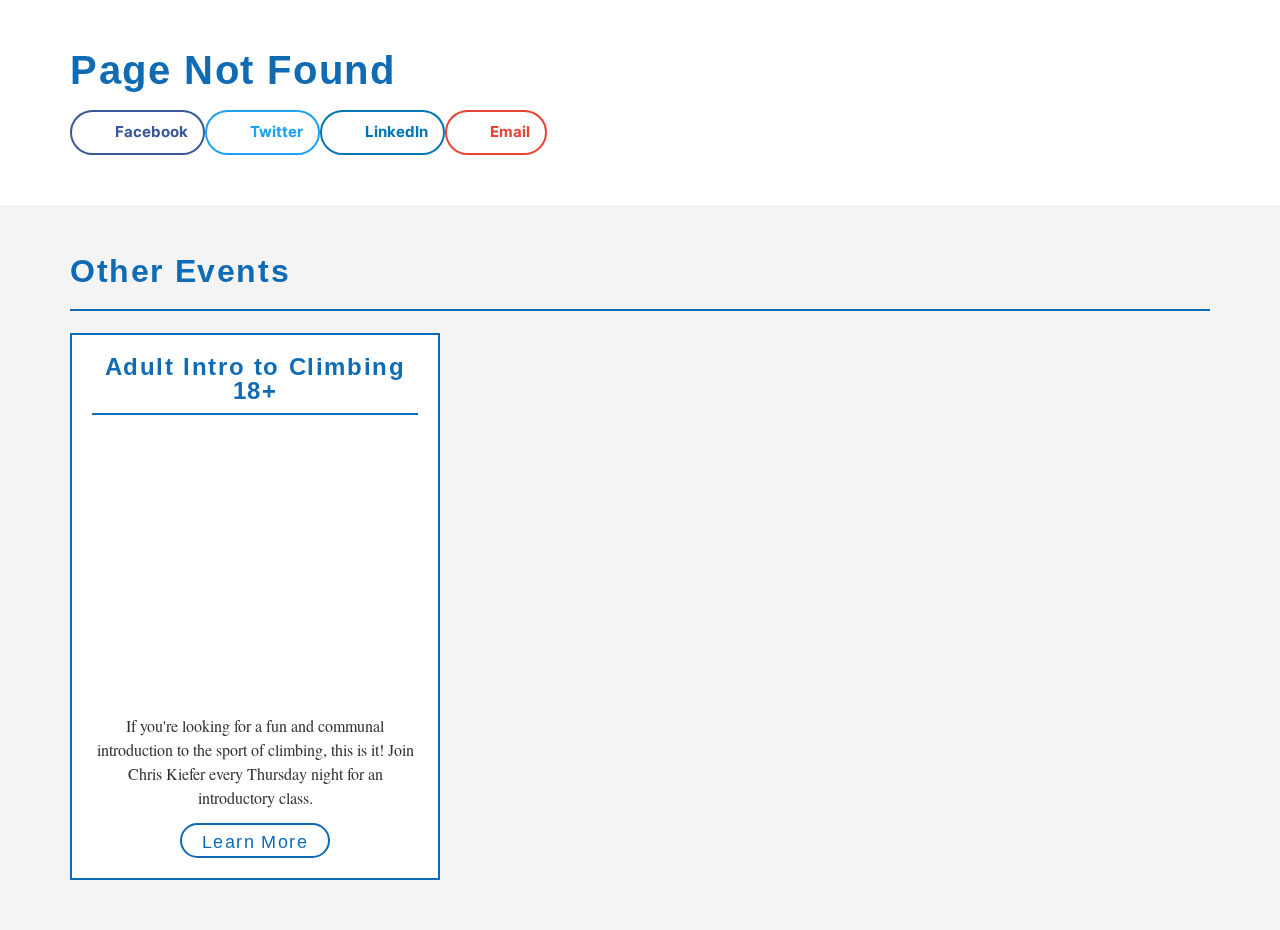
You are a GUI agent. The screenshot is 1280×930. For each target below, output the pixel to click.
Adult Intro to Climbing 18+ (255, 378)
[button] (137, 132)
